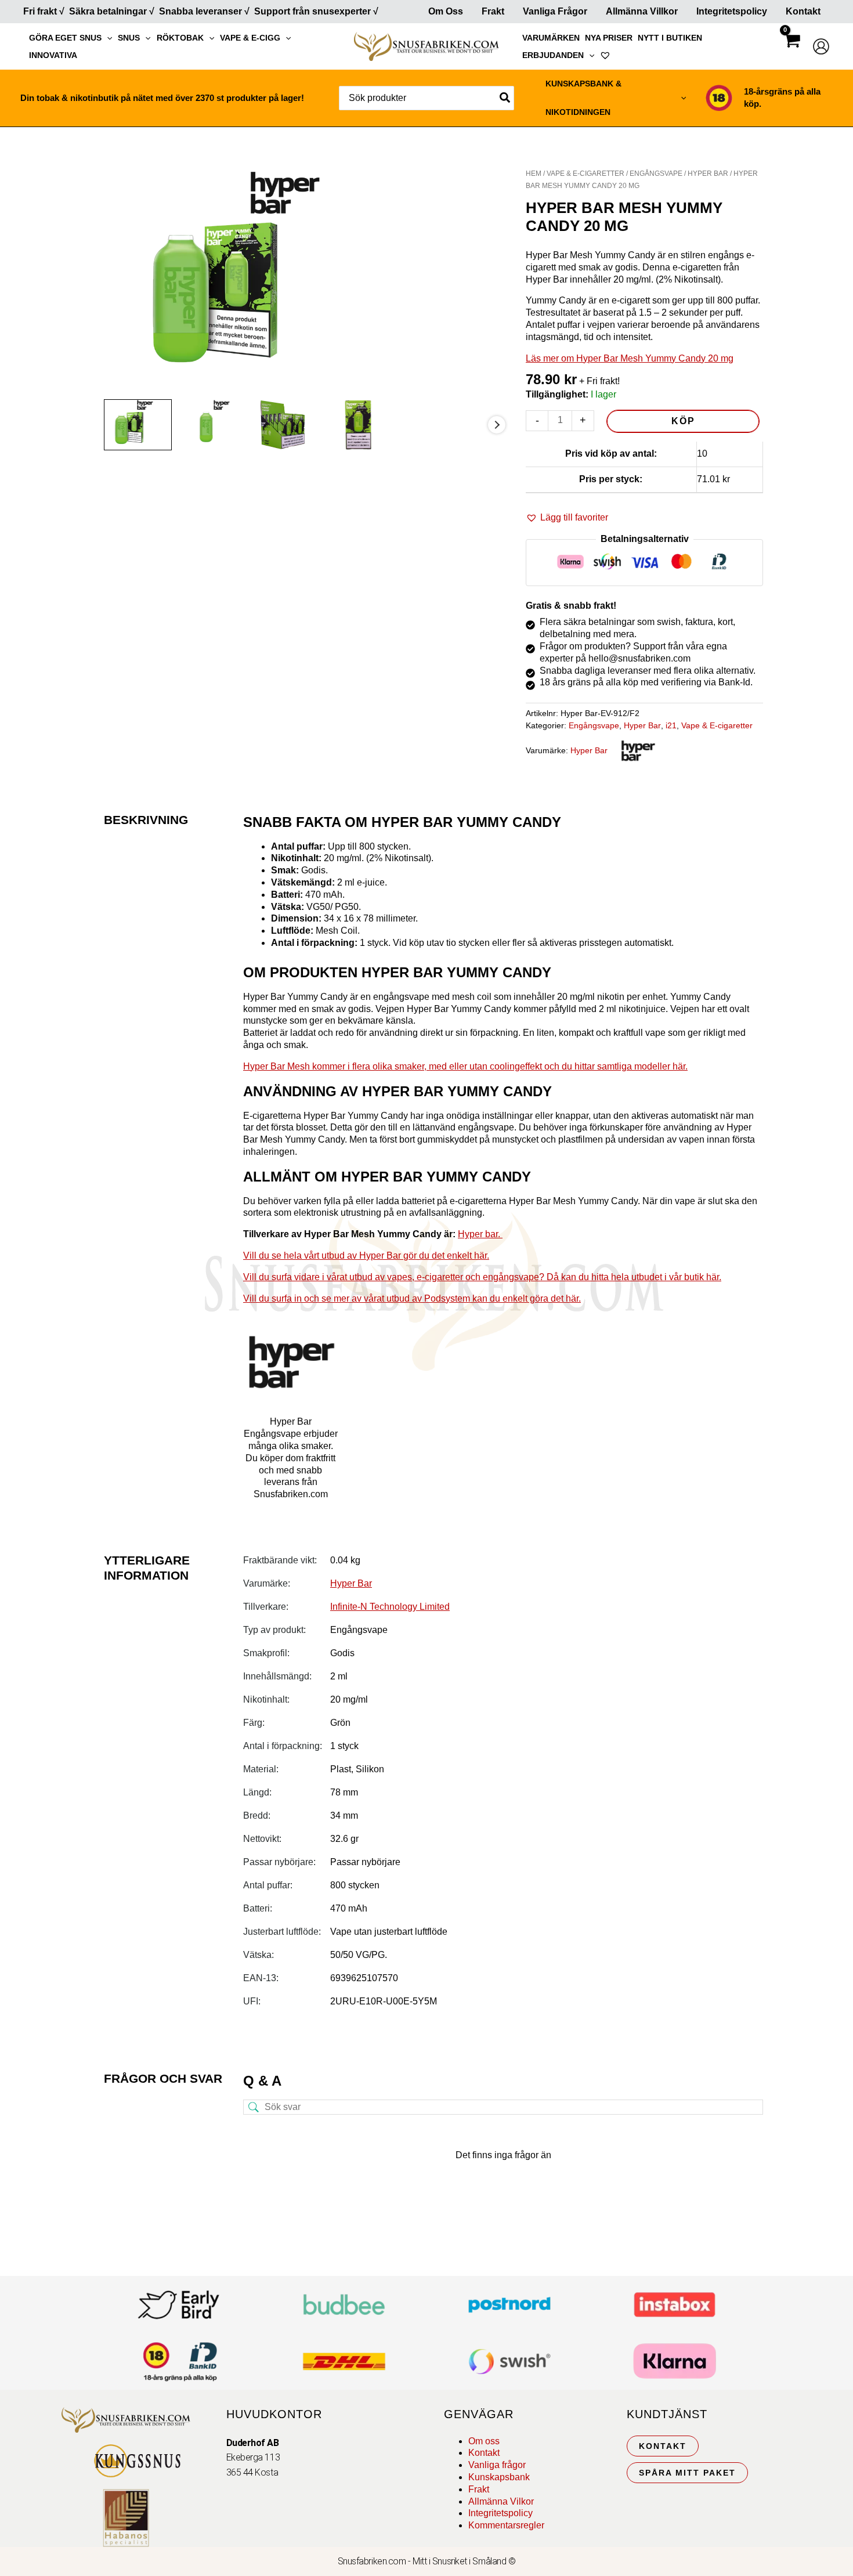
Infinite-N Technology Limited (390, 1607)
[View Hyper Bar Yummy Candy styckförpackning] (367, 424)
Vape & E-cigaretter (585, 174)
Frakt (493, 11)
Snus (129, 38)
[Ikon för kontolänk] (821, 46)
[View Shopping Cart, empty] (791, 51)
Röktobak (180, 38)
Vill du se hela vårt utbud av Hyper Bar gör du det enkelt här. (366, 1256)
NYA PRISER (609, 38)
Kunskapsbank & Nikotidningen (583, 98)
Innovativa (53, 55)
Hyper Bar (708, 174)
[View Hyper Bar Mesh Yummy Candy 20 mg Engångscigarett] (214, 424)
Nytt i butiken (670, 38)
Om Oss (446, 11)
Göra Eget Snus (65, 38)
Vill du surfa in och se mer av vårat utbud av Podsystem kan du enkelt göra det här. (412, 1298)
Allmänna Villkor (642, 11)
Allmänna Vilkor (501, 2501)
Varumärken (551, 38)
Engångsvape (656, 174)
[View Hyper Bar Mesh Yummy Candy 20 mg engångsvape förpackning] (138, 424)
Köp (683, 421)
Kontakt (803, 11)
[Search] (505, 98)
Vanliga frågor (555, 11)
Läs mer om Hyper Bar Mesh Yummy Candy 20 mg (630, 358)
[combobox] (426, 98)
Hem (534, 174)
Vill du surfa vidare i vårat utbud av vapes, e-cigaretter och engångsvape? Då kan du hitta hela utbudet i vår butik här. (482, 1277)
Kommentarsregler (506, 2525)
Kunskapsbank (499, 2477)
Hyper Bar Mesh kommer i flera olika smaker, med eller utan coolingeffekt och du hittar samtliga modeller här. (465, 1066)
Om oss (484, 2441)
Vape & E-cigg (250, 38)
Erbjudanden (553, 55)
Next (497, 425)
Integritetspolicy (732, 11)
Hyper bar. (480, 1234)
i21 (671, 725)
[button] (107, 38)
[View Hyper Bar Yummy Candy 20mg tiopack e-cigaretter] (290, 424)
